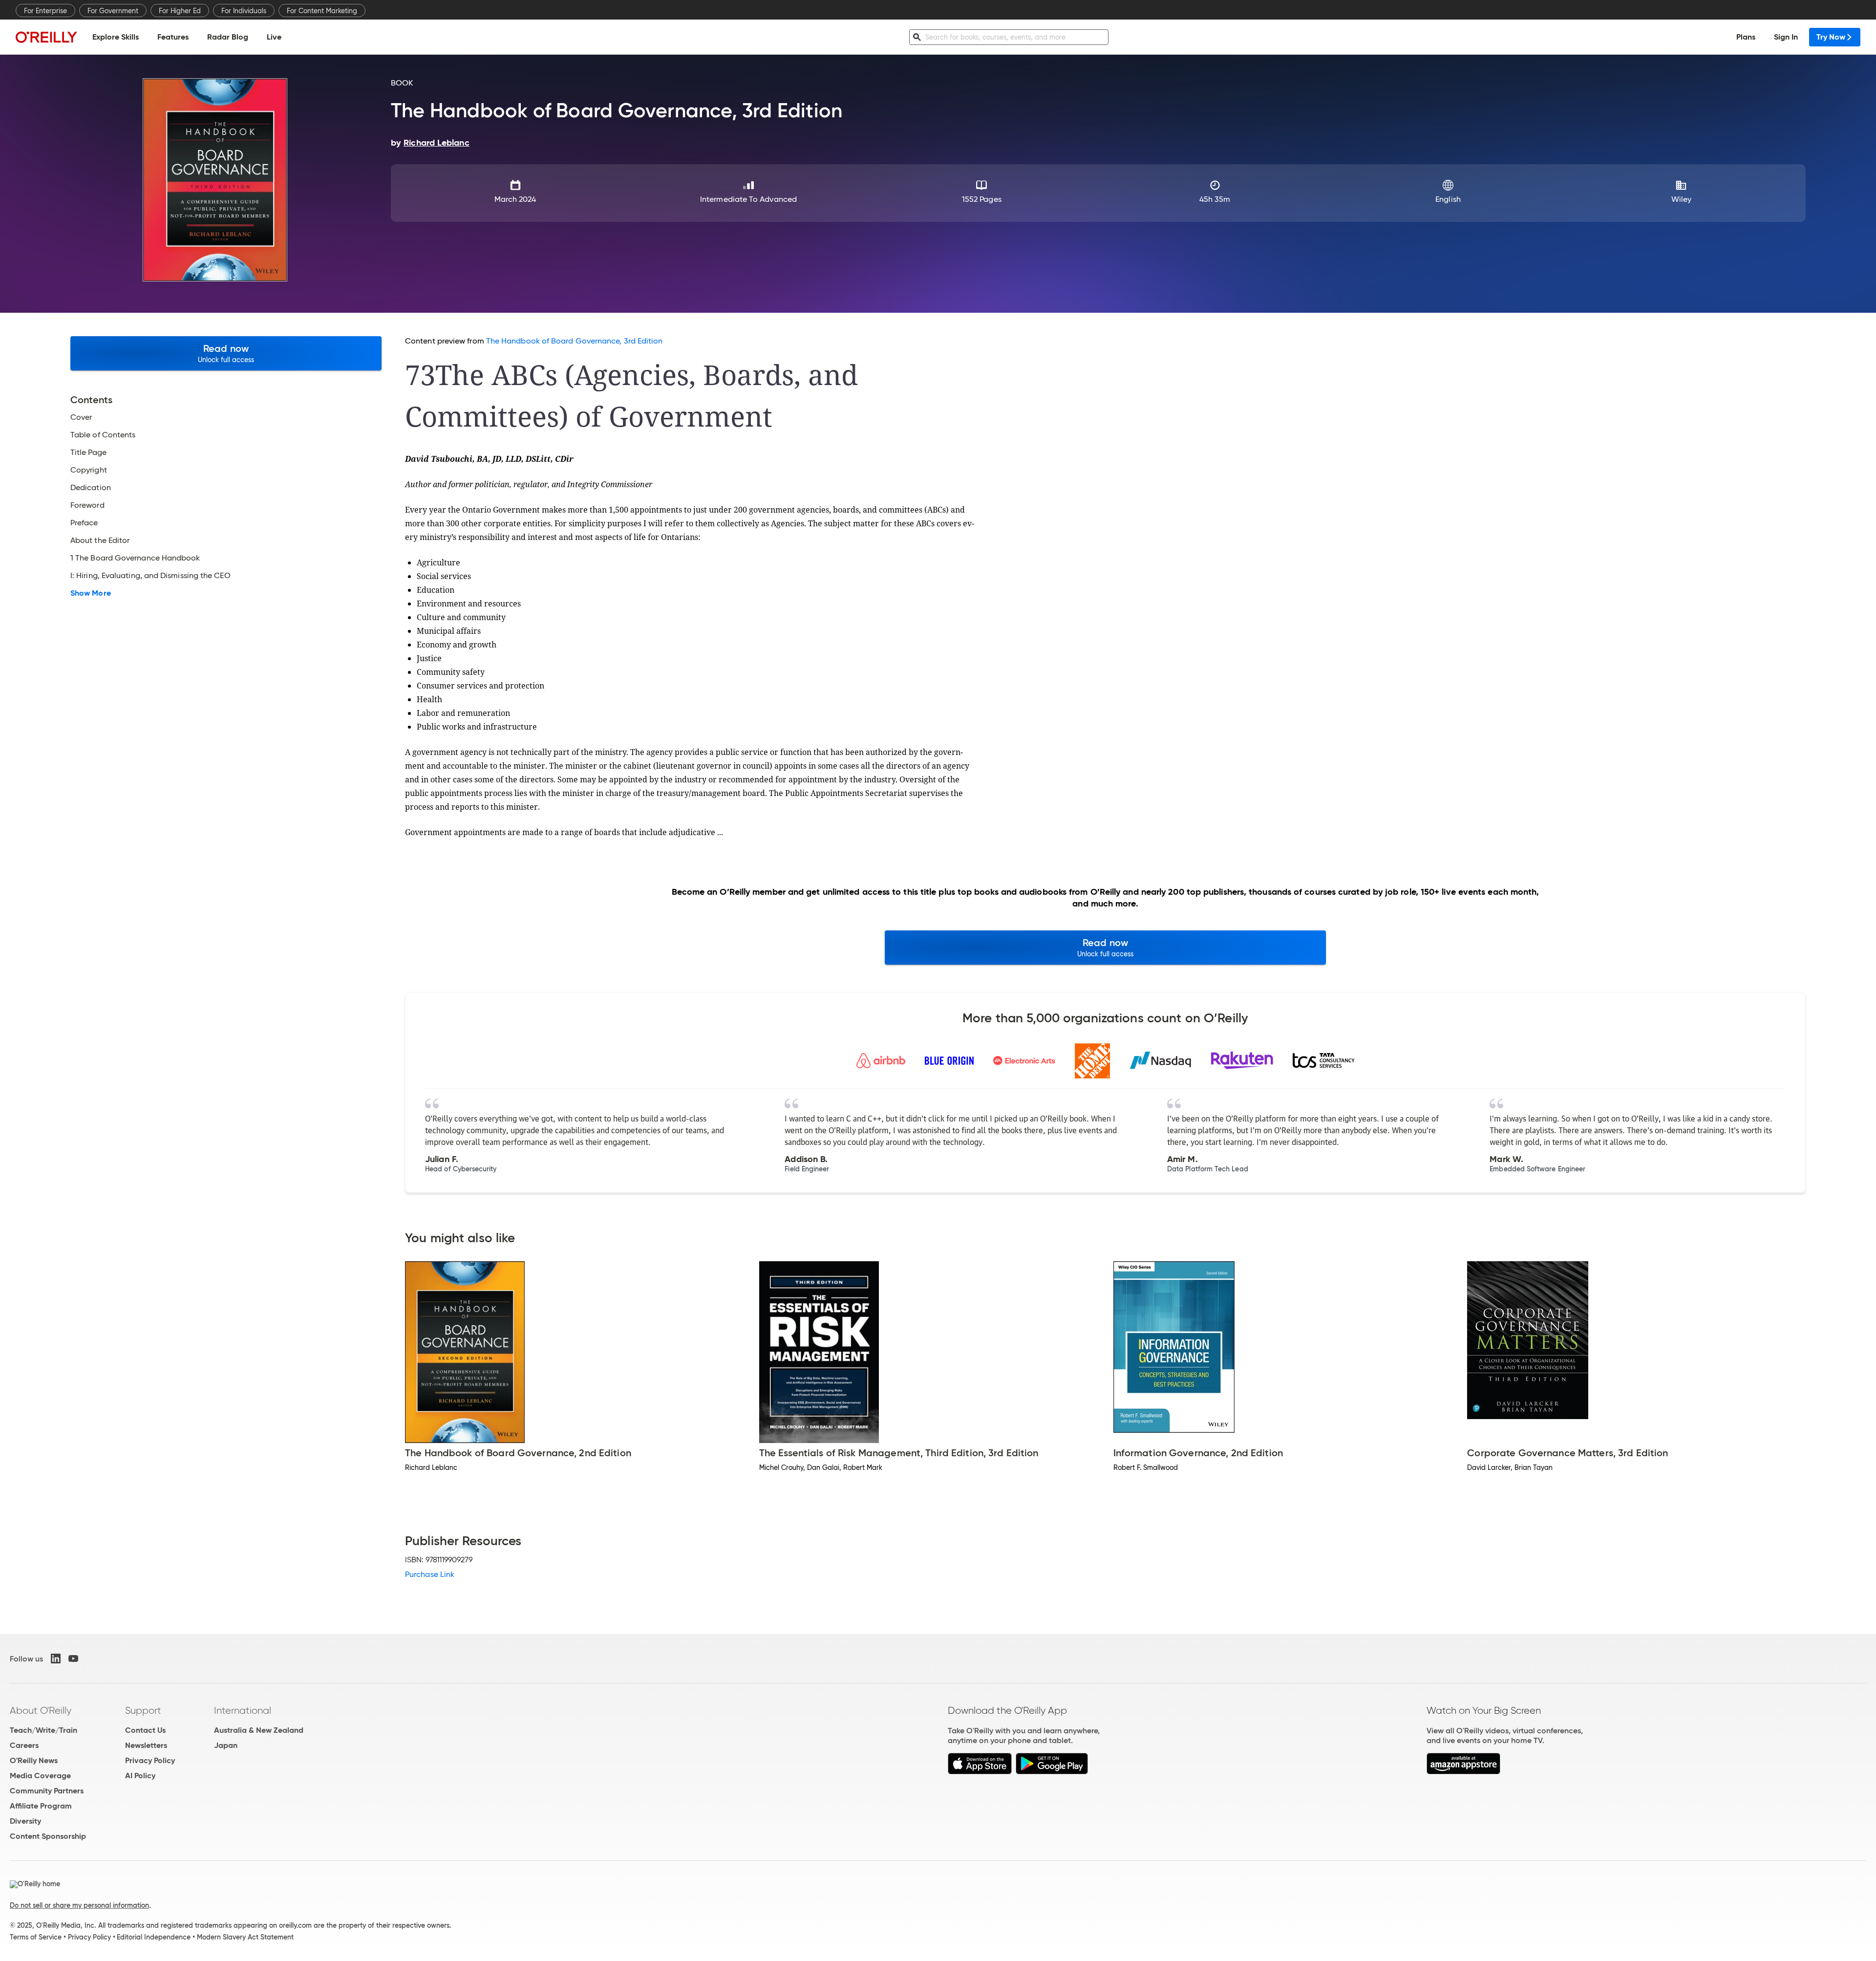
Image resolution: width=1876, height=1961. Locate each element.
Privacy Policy (150, 1760)
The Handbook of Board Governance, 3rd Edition (575, 341)
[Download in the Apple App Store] (980, 1772)
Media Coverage (40, 1776)
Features (173, 37)
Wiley (1681, 199)
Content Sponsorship (48, 1836)
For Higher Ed (180, 11)
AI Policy (140, 1776)
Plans (1746, 37)
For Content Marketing (322, 11)
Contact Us (145, 1730)
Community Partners (47, 1791)
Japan (226, 1745)
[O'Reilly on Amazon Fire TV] (1463, 1772)
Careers (24, 1745)
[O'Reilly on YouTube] (73, 1659)
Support (143, 1710)
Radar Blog (228, 37)
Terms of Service (36, 1937)
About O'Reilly (41, 1710)
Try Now (1831, 37)
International (243, 1710)
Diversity (25, 1821)
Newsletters (146, 1745)
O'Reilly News (34, 1760)
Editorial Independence (154, 1937)
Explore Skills (116, 37)
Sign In (1786, 37)
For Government (113, 11)
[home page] (46, 37)
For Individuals (244, 11)
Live (274, 37)
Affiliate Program (41, 1806)
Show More (91, 593)
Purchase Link (430, 1574)
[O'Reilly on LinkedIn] (56, 1659)
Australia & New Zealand (259, 1730)
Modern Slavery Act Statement (245, 1937)
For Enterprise (45, 11)
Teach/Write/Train (43, 1730)
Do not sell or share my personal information (79, 1905)
